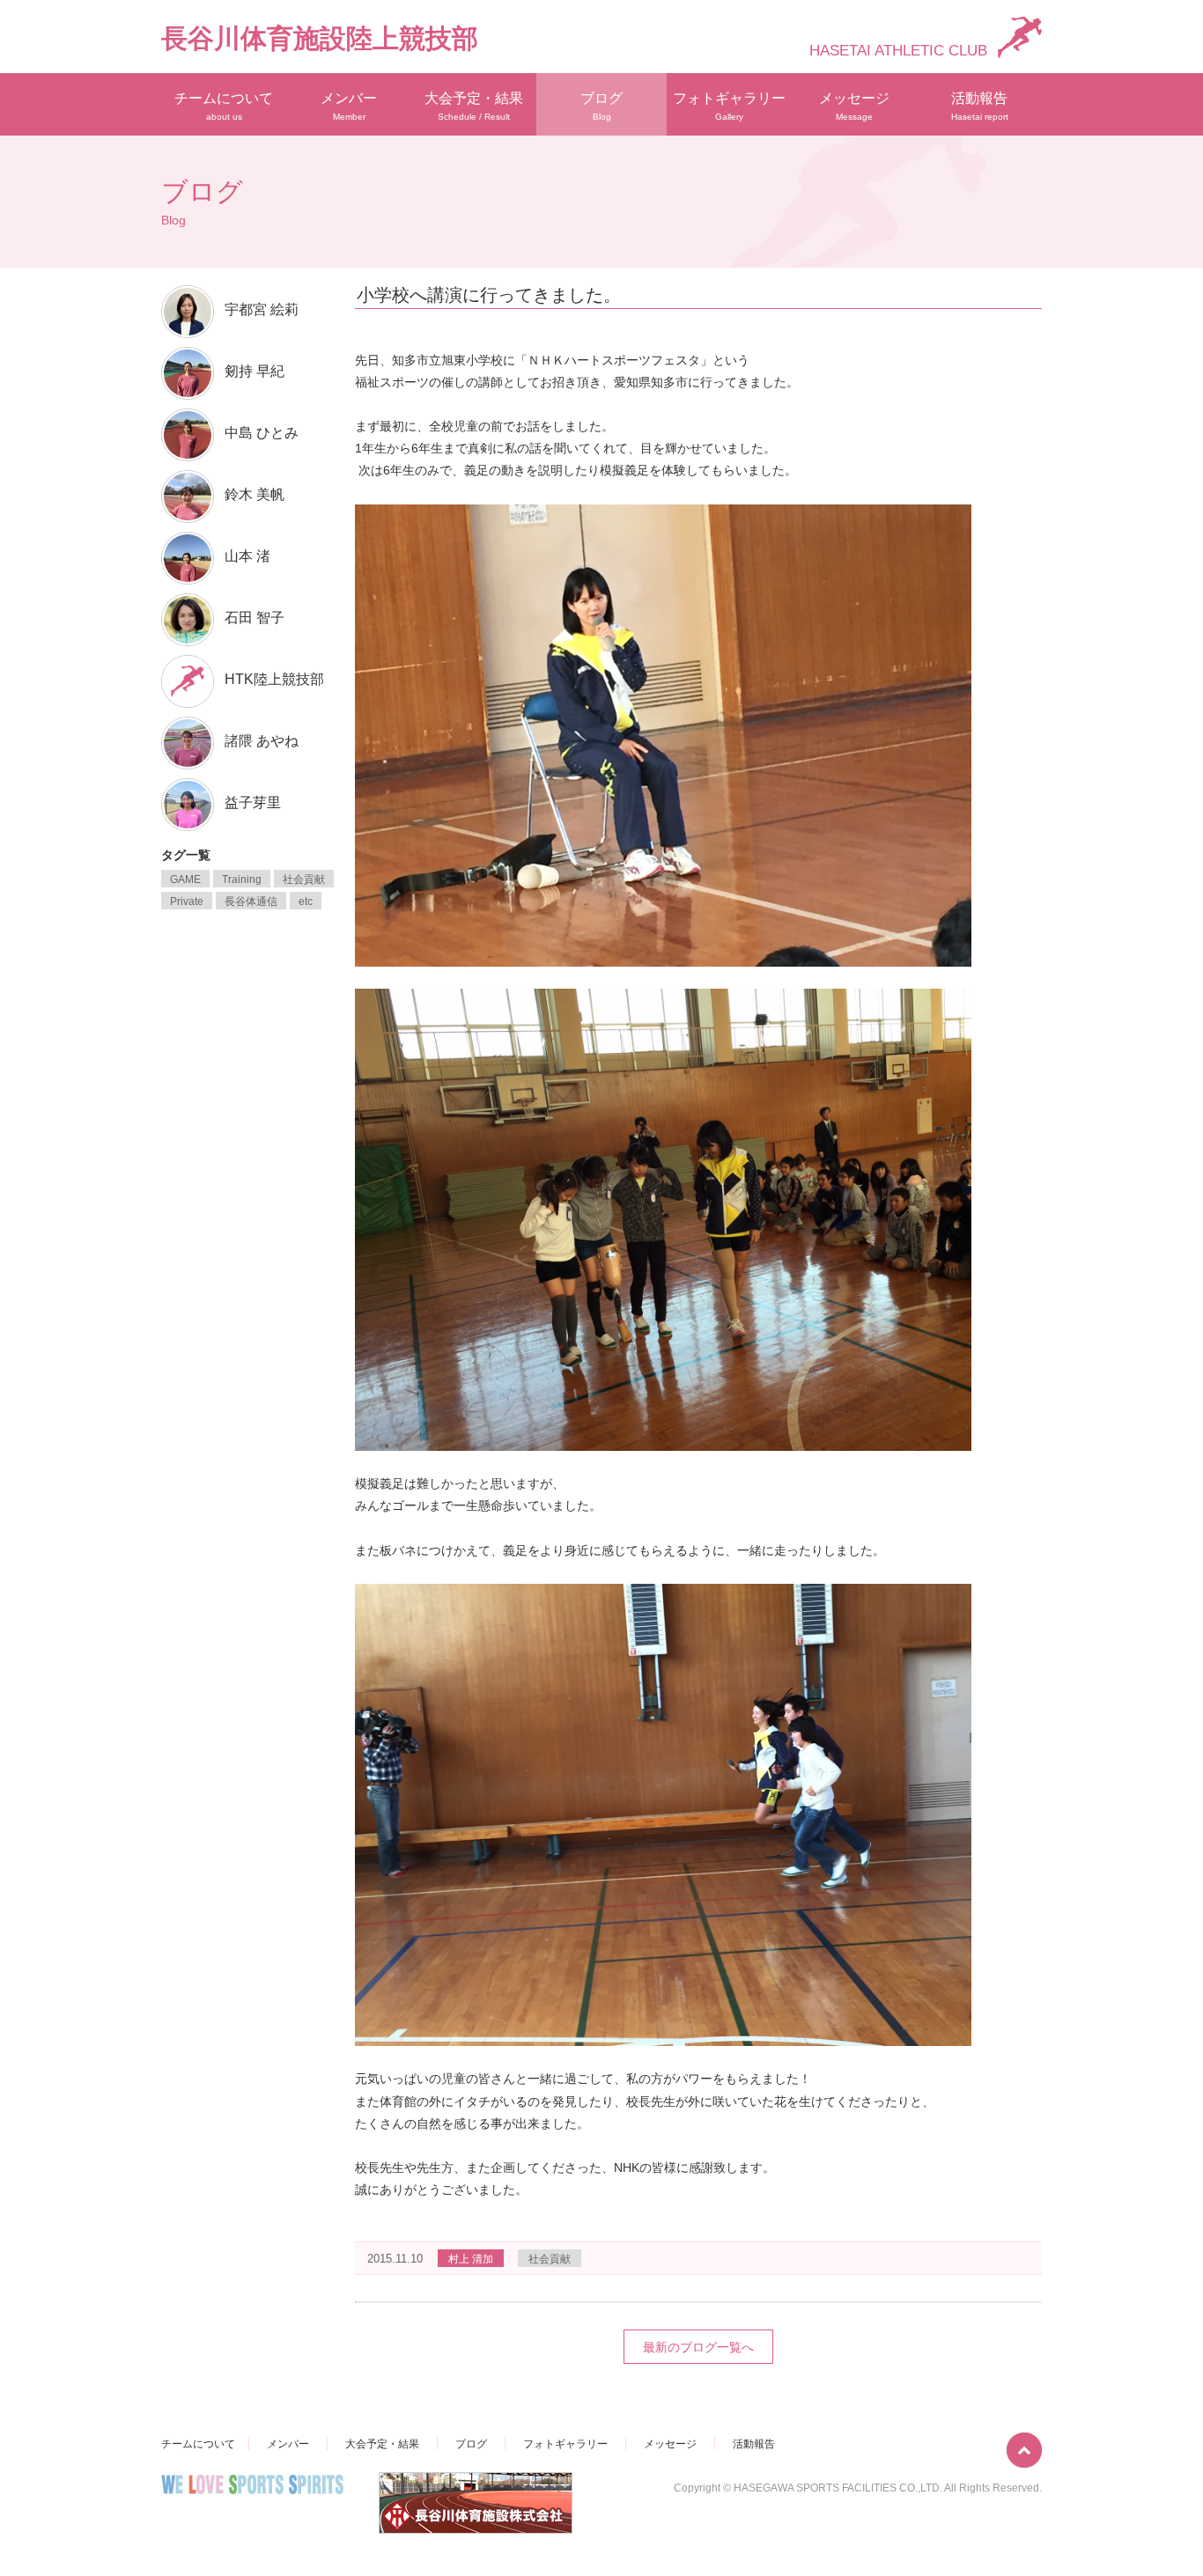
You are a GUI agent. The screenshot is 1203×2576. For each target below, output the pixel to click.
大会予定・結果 (474, 106)
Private (187, 902)
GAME (185, 880)
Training (242, 880)
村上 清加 (471, 2259)
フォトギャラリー (729, 106)
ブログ (601, 106)
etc (306, 902)
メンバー (349, 106)
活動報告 (980, 106)
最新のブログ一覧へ (698, 2347)
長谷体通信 (251, 902)
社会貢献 (550, 2259)
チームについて (224, 106)
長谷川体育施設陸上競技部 (320, 38)
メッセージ (854, 106)
